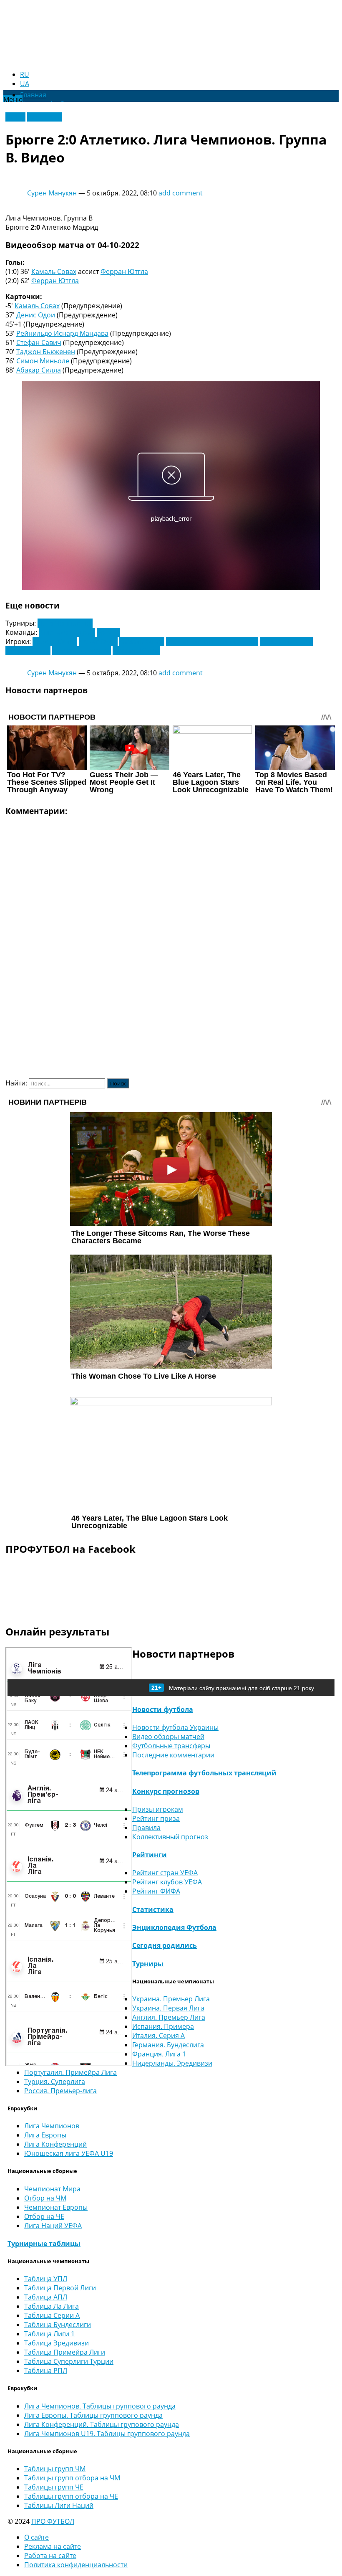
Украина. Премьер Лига (171, 1999)
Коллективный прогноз (170, 1837)
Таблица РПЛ (46, 2371)
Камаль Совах (54, 271)
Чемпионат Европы (56, 2207)
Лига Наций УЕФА (53, 2226)
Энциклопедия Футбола (174, 1927)
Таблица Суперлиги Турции (69, 2361)
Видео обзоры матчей (168, 1737)
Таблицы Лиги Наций (59, 2505)
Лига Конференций (55, 2144)
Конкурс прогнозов (166, 1791)
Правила (146, 1828)
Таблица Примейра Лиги (65, 2352)
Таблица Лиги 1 (49, 2334)
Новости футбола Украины (175, 1727)
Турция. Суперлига (55, 2082)
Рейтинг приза (156, 1818)
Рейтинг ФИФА (156, 1891)
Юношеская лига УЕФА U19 (69, 2153)
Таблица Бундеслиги (58, 2325)
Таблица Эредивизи (57, 2343)
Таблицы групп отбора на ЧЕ (71, 2496)
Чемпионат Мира (52, 2189)
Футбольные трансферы (171, 1746)
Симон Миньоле (43, 361)
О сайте (36, 2537)
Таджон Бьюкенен (46, 352)
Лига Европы (45, 2135)
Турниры (148, 1964)
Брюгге (108, 632)
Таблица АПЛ (46, 2297)
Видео (15, 117)
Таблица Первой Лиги (60, 2288)
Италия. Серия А (158, 2036)
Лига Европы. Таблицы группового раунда (93, 2415)
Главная (33, 95)
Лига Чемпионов (65, 623)
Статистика (153, 1909)
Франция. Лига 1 (159, 2054)
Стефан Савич (39, 342)
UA (25, 84)
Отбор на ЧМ (45, 2198)
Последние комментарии (173, 1755)
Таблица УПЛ (46, 2279)
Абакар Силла (39, 370)
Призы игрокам (158, 1809)
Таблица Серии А (52, 2315)
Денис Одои (36, 315)
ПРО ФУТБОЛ (53, 2521)
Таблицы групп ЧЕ (54, 2487)
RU (25, 74)
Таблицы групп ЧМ (55, 2469)
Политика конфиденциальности (76, 2565)
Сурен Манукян (52, 193)
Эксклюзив (44, 117)
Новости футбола (163, 1709)
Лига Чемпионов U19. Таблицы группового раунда (107, 2434)
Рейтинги (150, 1855)
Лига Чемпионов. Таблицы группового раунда (100, 2406)
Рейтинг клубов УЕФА (167, 1882)
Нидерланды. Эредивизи (172, 2063)
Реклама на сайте (53, 2546)
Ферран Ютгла (124, 271)
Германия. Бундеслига (168, 2045)
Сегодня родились (165, 1945)
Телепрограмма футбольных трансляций (204, 1773)
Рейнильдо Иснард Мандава (62, 333)
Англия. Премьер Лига (169, 2017)
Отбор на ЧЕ (44, 2216)
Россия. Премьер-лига (60, 2091)
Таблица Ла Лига (52, 2306)
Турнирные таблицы (44, 2244)
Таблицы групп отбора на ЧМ (72, 2478)
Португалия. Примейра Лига (70, 2072)
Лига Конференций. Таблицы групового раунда (102, 2424)
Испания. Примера (163, 2026)
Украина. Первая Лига (168, 2008)
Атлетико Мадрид (67, 632)
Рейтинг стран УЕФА (165, 1873)
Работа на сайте (50, 2556)
